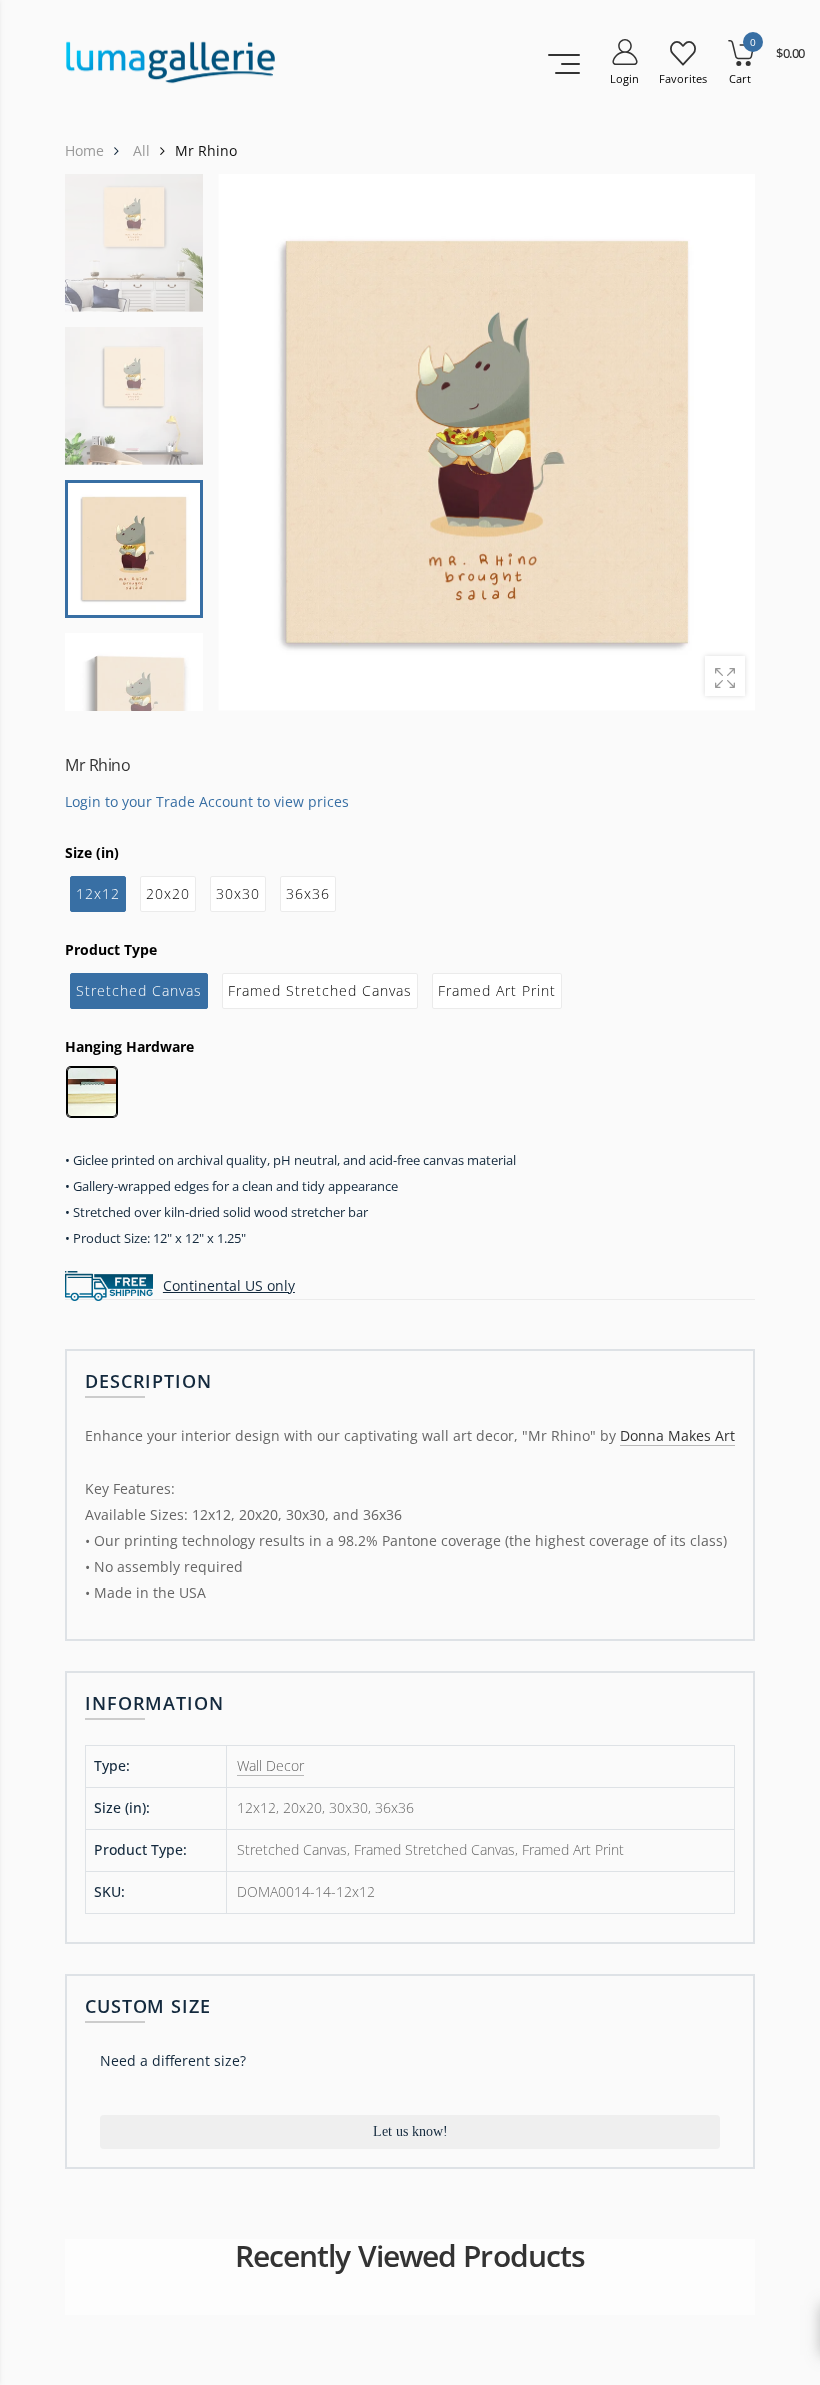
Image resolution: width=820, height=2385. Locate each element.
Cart (740, 78)
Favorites (683, 78)
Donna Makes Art (677, 1435)
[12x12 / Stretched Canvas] (486, 442)
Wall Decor (270, 1765)
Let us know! (410, 2131)
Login (624, 78)
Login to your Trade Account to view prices (207, 800)
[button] (727, 442)
